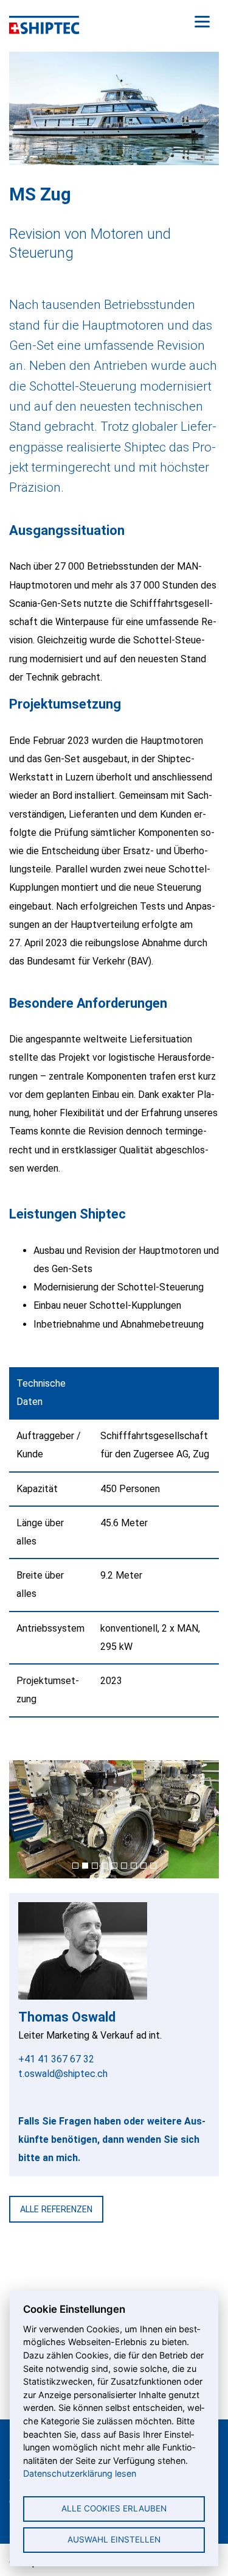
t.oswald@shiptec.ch (63, 2074)
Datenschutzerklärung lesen (80, 2473)
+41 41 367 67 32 (56, 2059)
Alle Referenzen (56, 2209)
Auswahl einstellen (114, 2539)
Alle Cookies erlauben (114, 2508)
